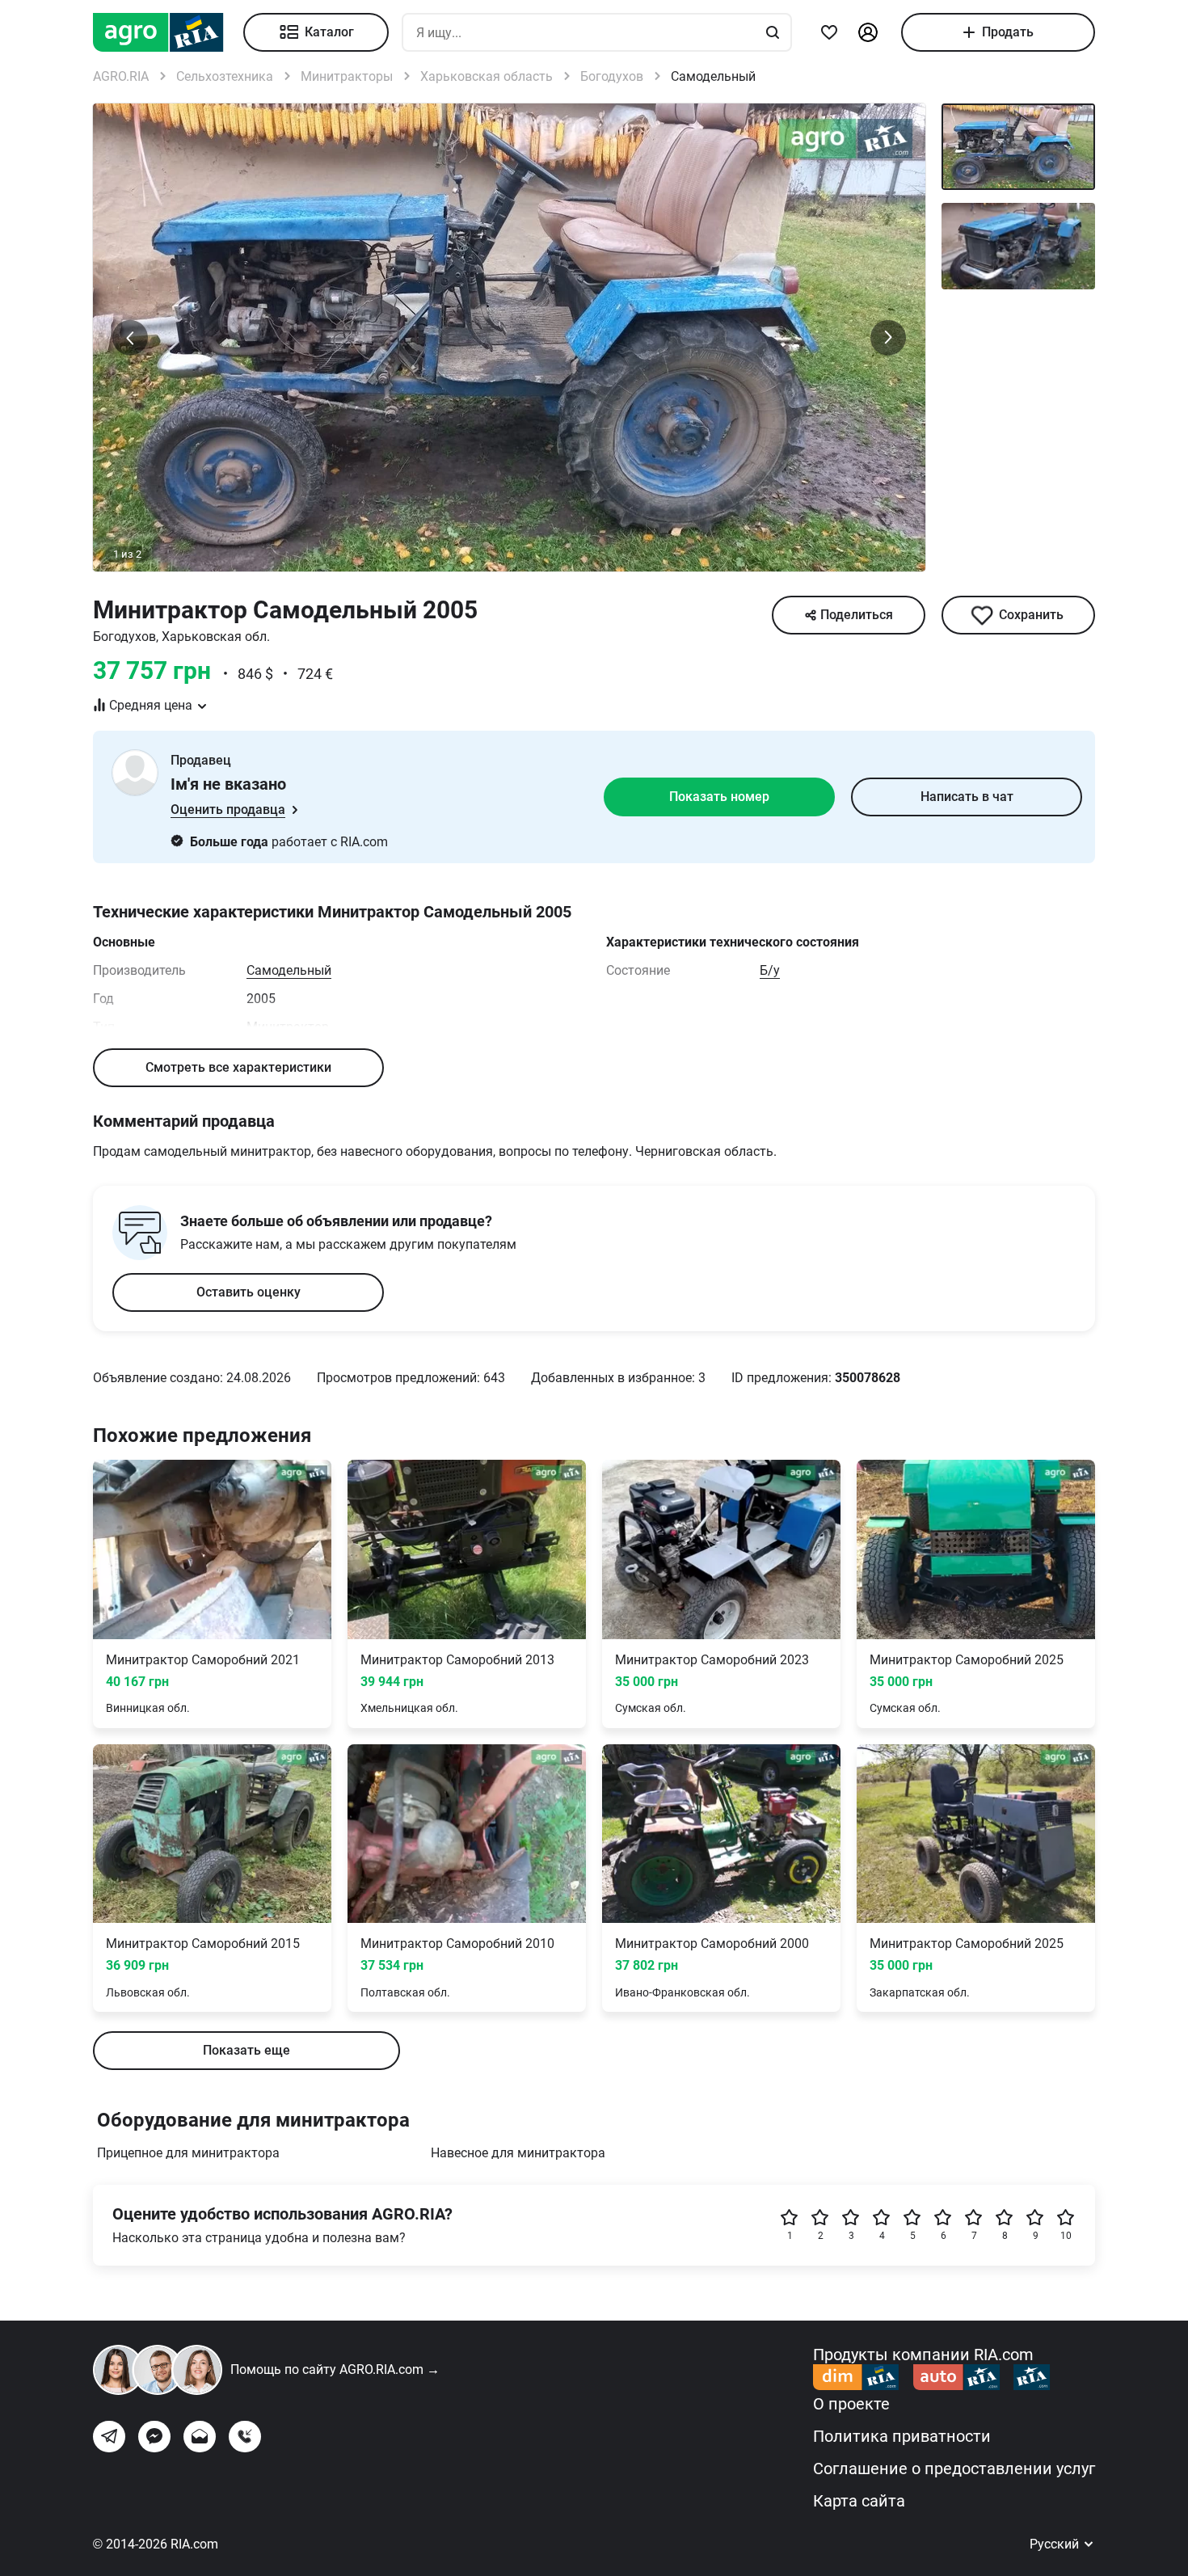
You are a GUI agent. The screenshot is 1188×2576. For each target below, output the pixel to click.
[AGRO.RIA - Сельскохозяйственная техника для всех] (168, 32)
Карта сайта (859, 2501)
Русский (1056, 2544)
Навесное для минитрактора (518, 2153)
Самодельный (289, 970)
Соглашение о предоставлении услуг (954, 2468)
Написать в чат (967, 797)
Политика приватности (902, 2436)
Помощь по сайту (335, 2369)
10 (1066, 2236)
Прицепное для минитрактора (188, 2153)
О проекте (851, 2404)
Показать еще (246, 2050)
